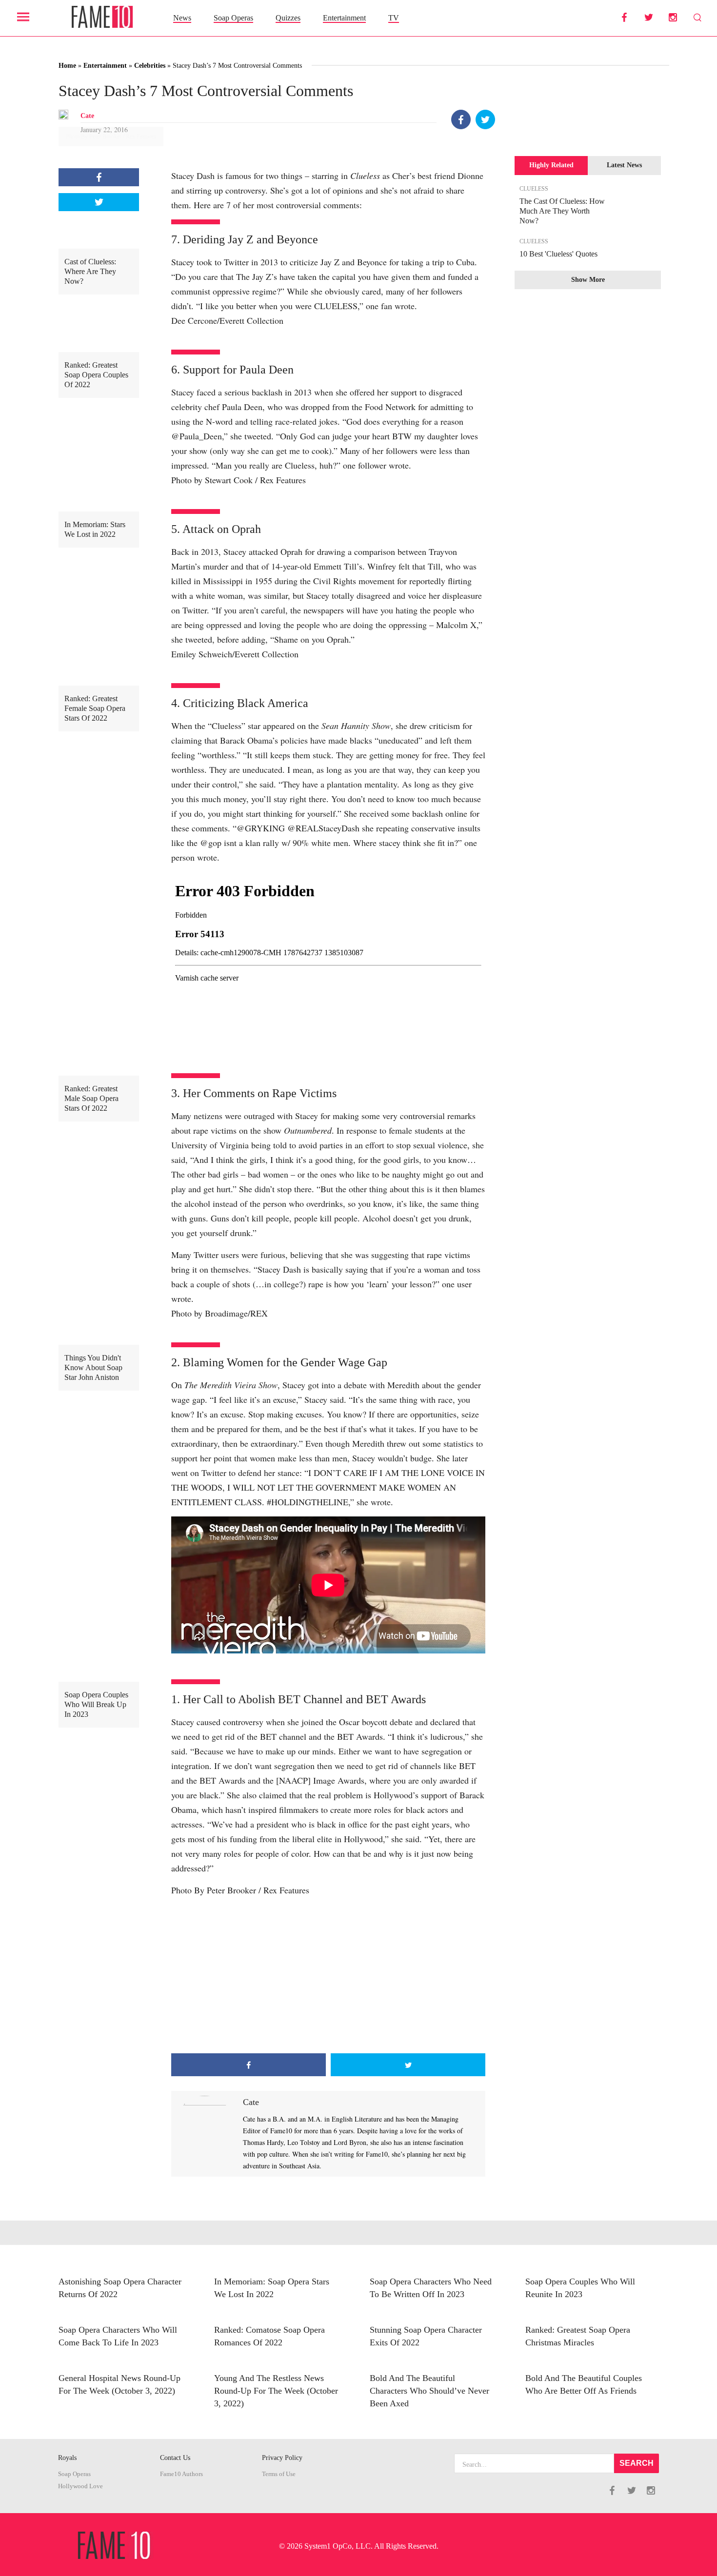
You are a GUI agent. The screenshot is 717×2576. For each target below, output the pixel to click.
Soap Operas (233, 18)
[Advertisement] (328, 1975)
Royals (67, 2458)
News (182, 18)
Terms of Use (279, 2474)
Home (67, 66)
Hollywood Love (80, 2486)
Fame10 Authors (181, 2474)
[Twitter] (485, 119)
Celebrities (150, 66)
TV (394, 18)
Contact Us (175, 2458)
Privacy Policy (282, 2458)
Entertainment (344, 18)
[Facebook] (461, 119)
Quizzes (288, 18)
